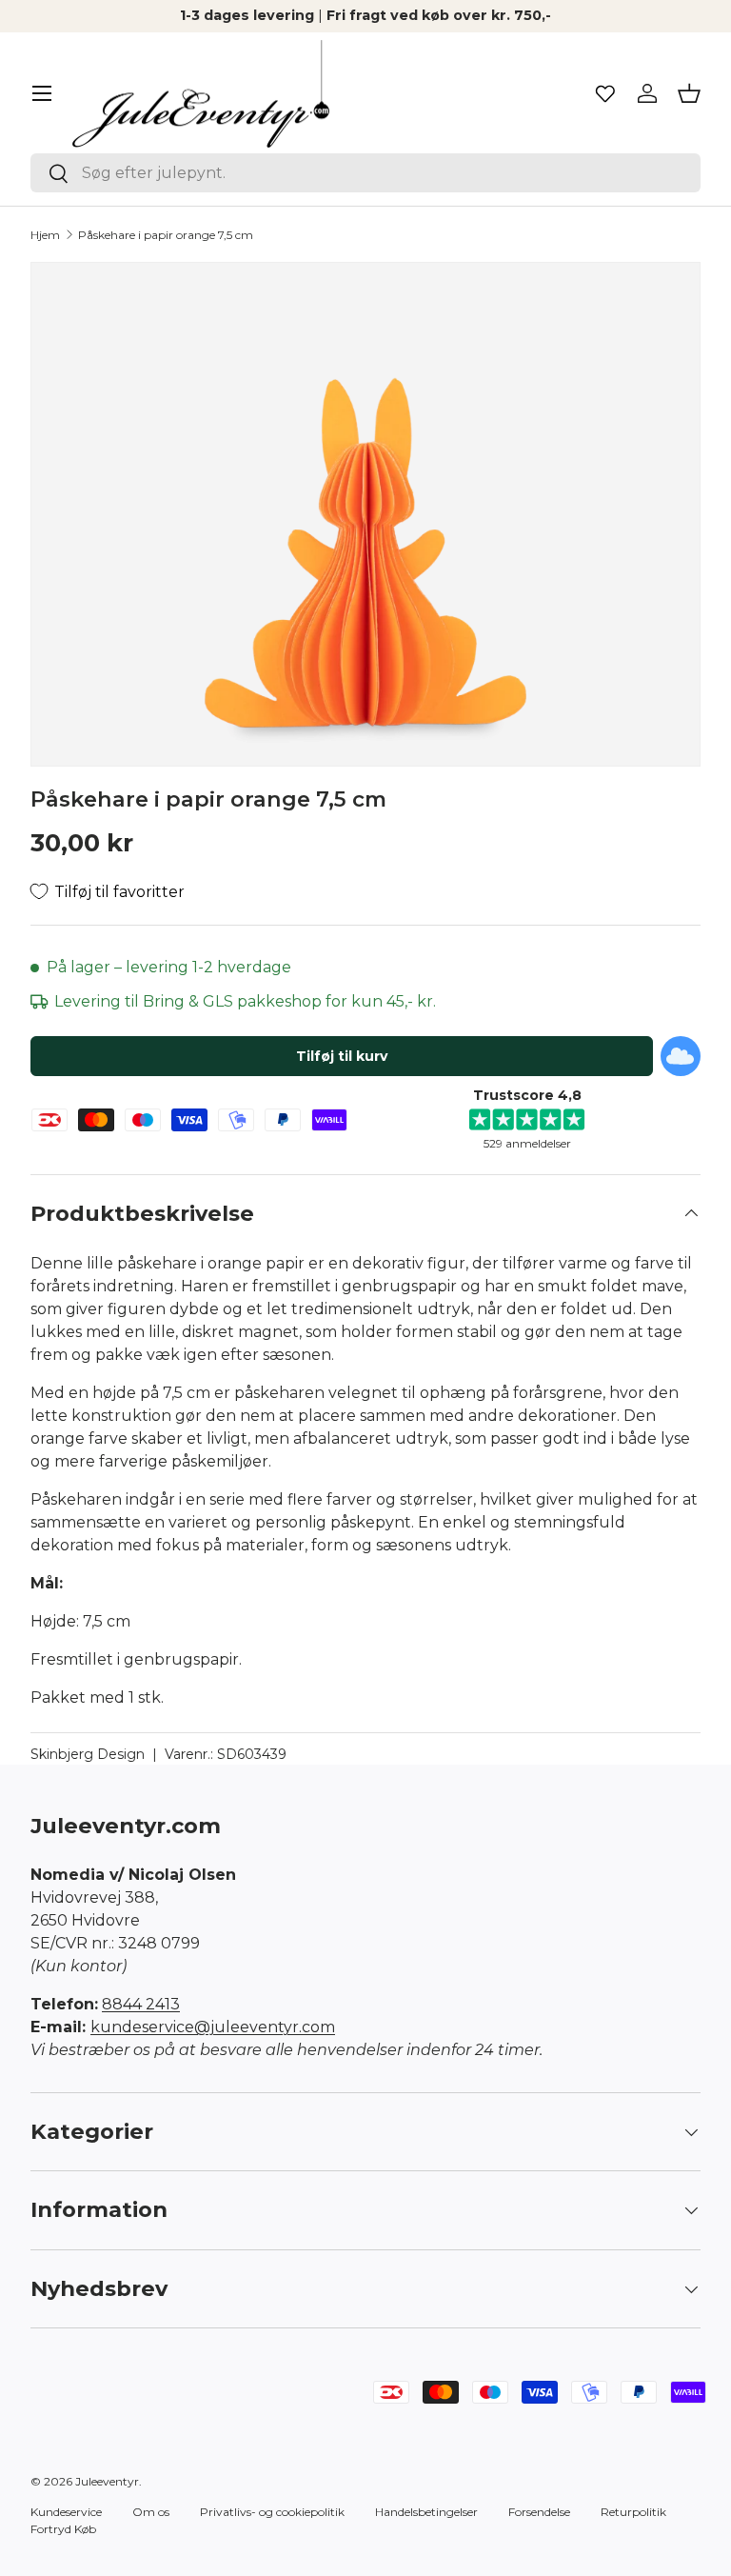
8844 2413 (141, 2004)
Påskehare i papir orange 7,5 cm (166, 235)
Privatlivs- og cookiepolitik (272, 2512)
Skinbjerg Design (88, 1754)
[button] (689, 93)
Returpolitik (633, 2512)
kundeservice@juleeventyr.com (213, 2027)
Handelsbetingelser (426, 2512)
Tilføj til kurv (342, 1056)
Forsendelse (539, 2512)
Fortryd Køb (63, 2529)
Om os (151, 2512)
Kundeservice (66, 2512)
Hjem (45, 235)
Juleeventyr (107, 2481)
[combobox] (365, 173)
